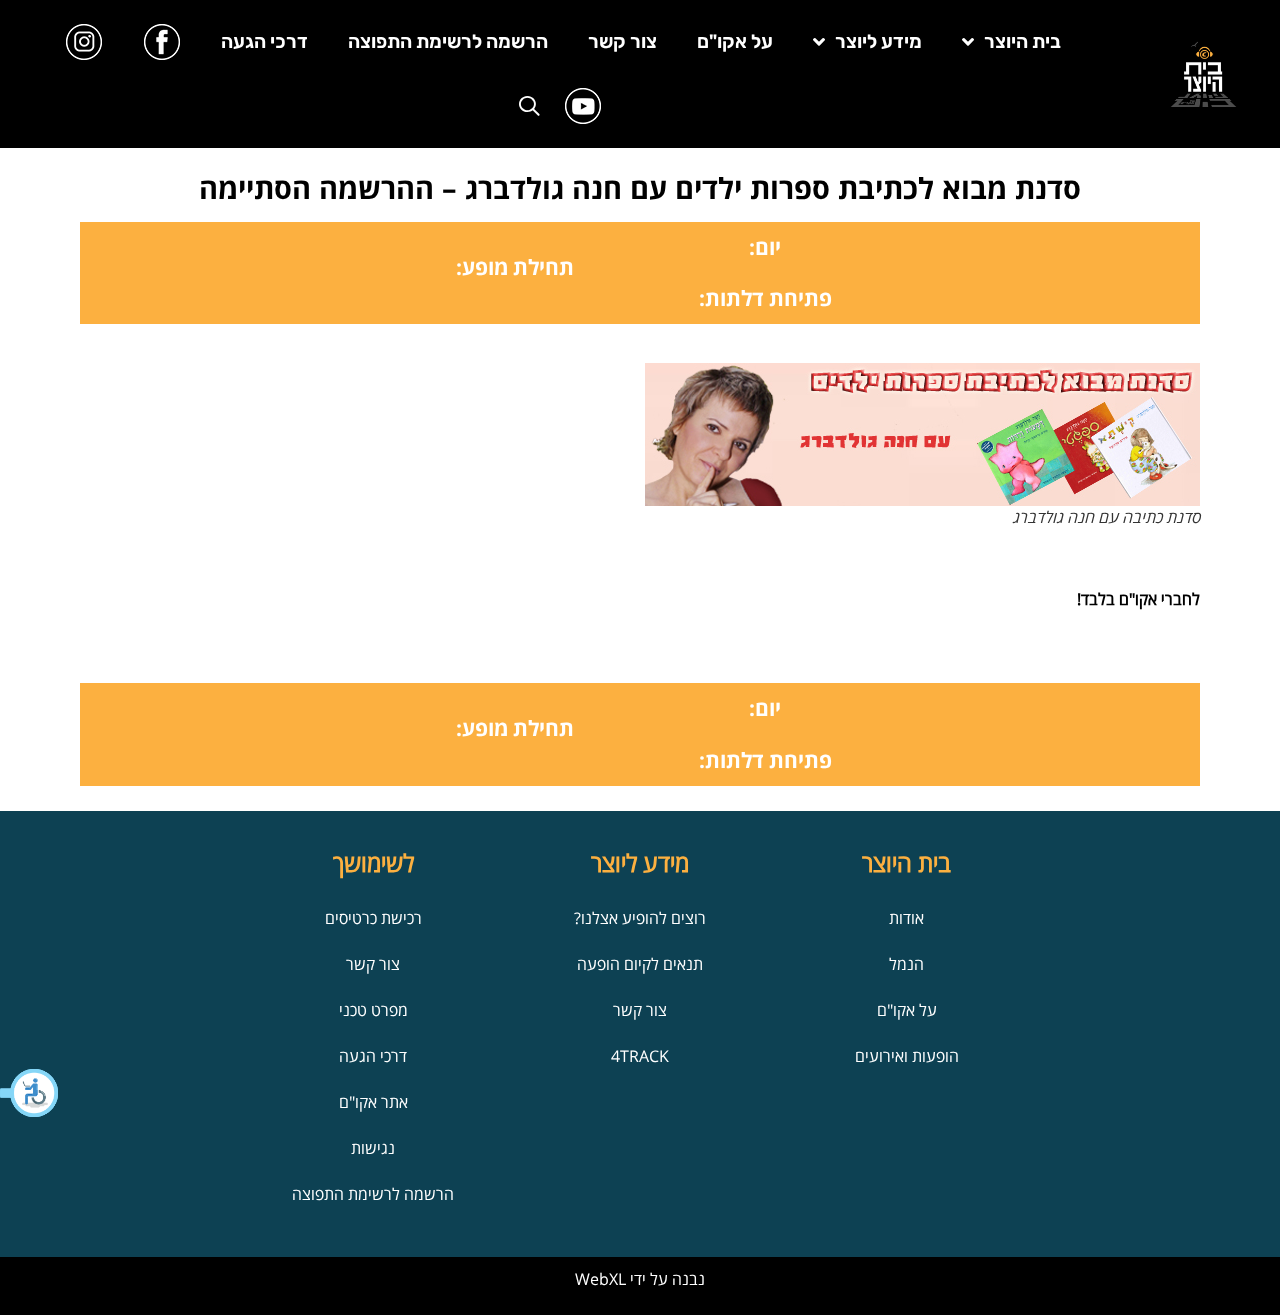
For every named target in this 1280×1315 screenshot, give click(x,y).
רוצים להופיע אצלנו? (640, 918)
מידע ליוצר (878, 41)
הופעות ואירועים (907, 1056)
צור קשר (622, 41)
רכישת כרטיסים (373, 918)
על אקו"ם (735, 41)
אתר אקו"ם (373, 1102)
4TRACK (640, 1056)
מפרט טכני (373, 1010)
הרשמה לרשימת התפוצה (448, 41)
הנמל (906, 964)
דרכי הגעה (264, 41)
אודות (906, 918)
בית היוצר (1022, 41)
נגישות (373, 1148)
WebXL (600, 1279)
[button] (30, 1093)
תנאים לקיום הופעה (640, 964)
